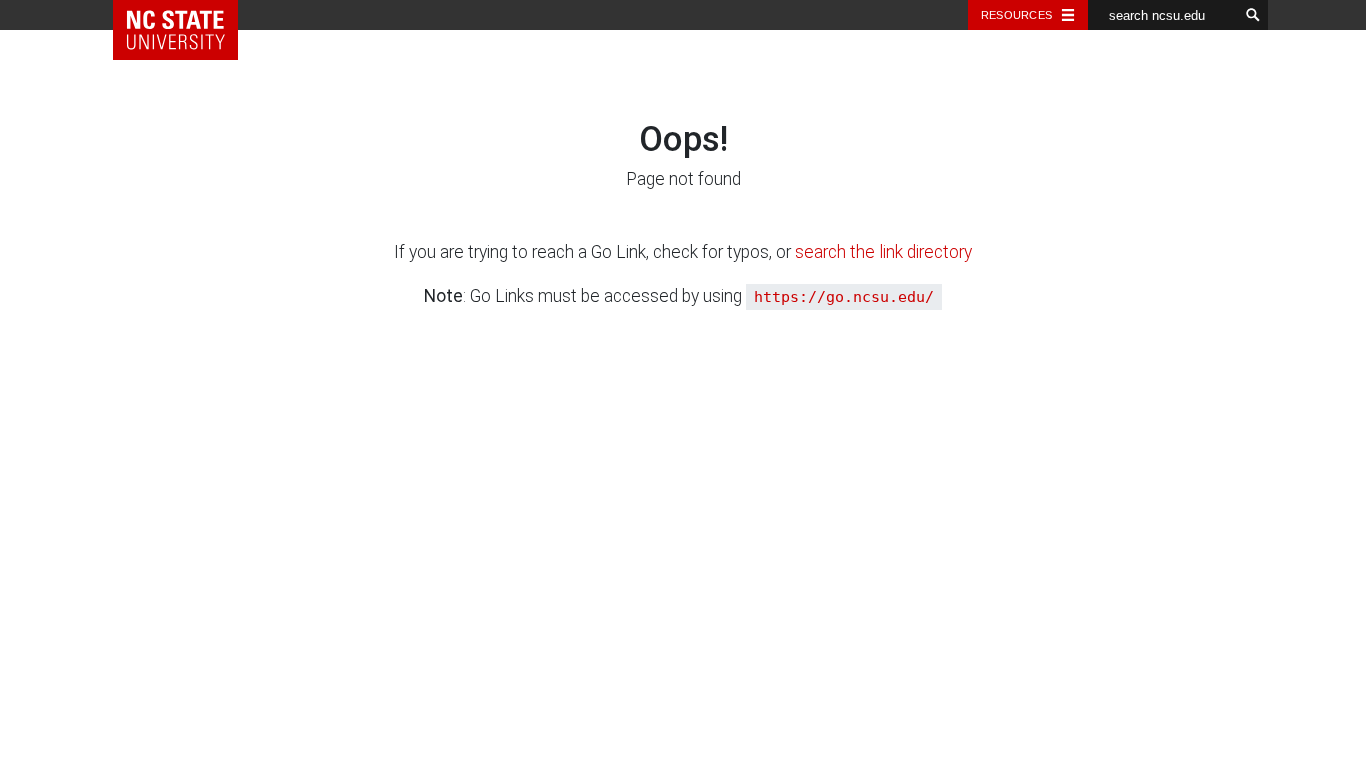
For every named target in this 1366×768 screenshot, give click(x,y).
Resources (1016, 15)
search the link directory (883, 252)
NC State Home (190, 15)
